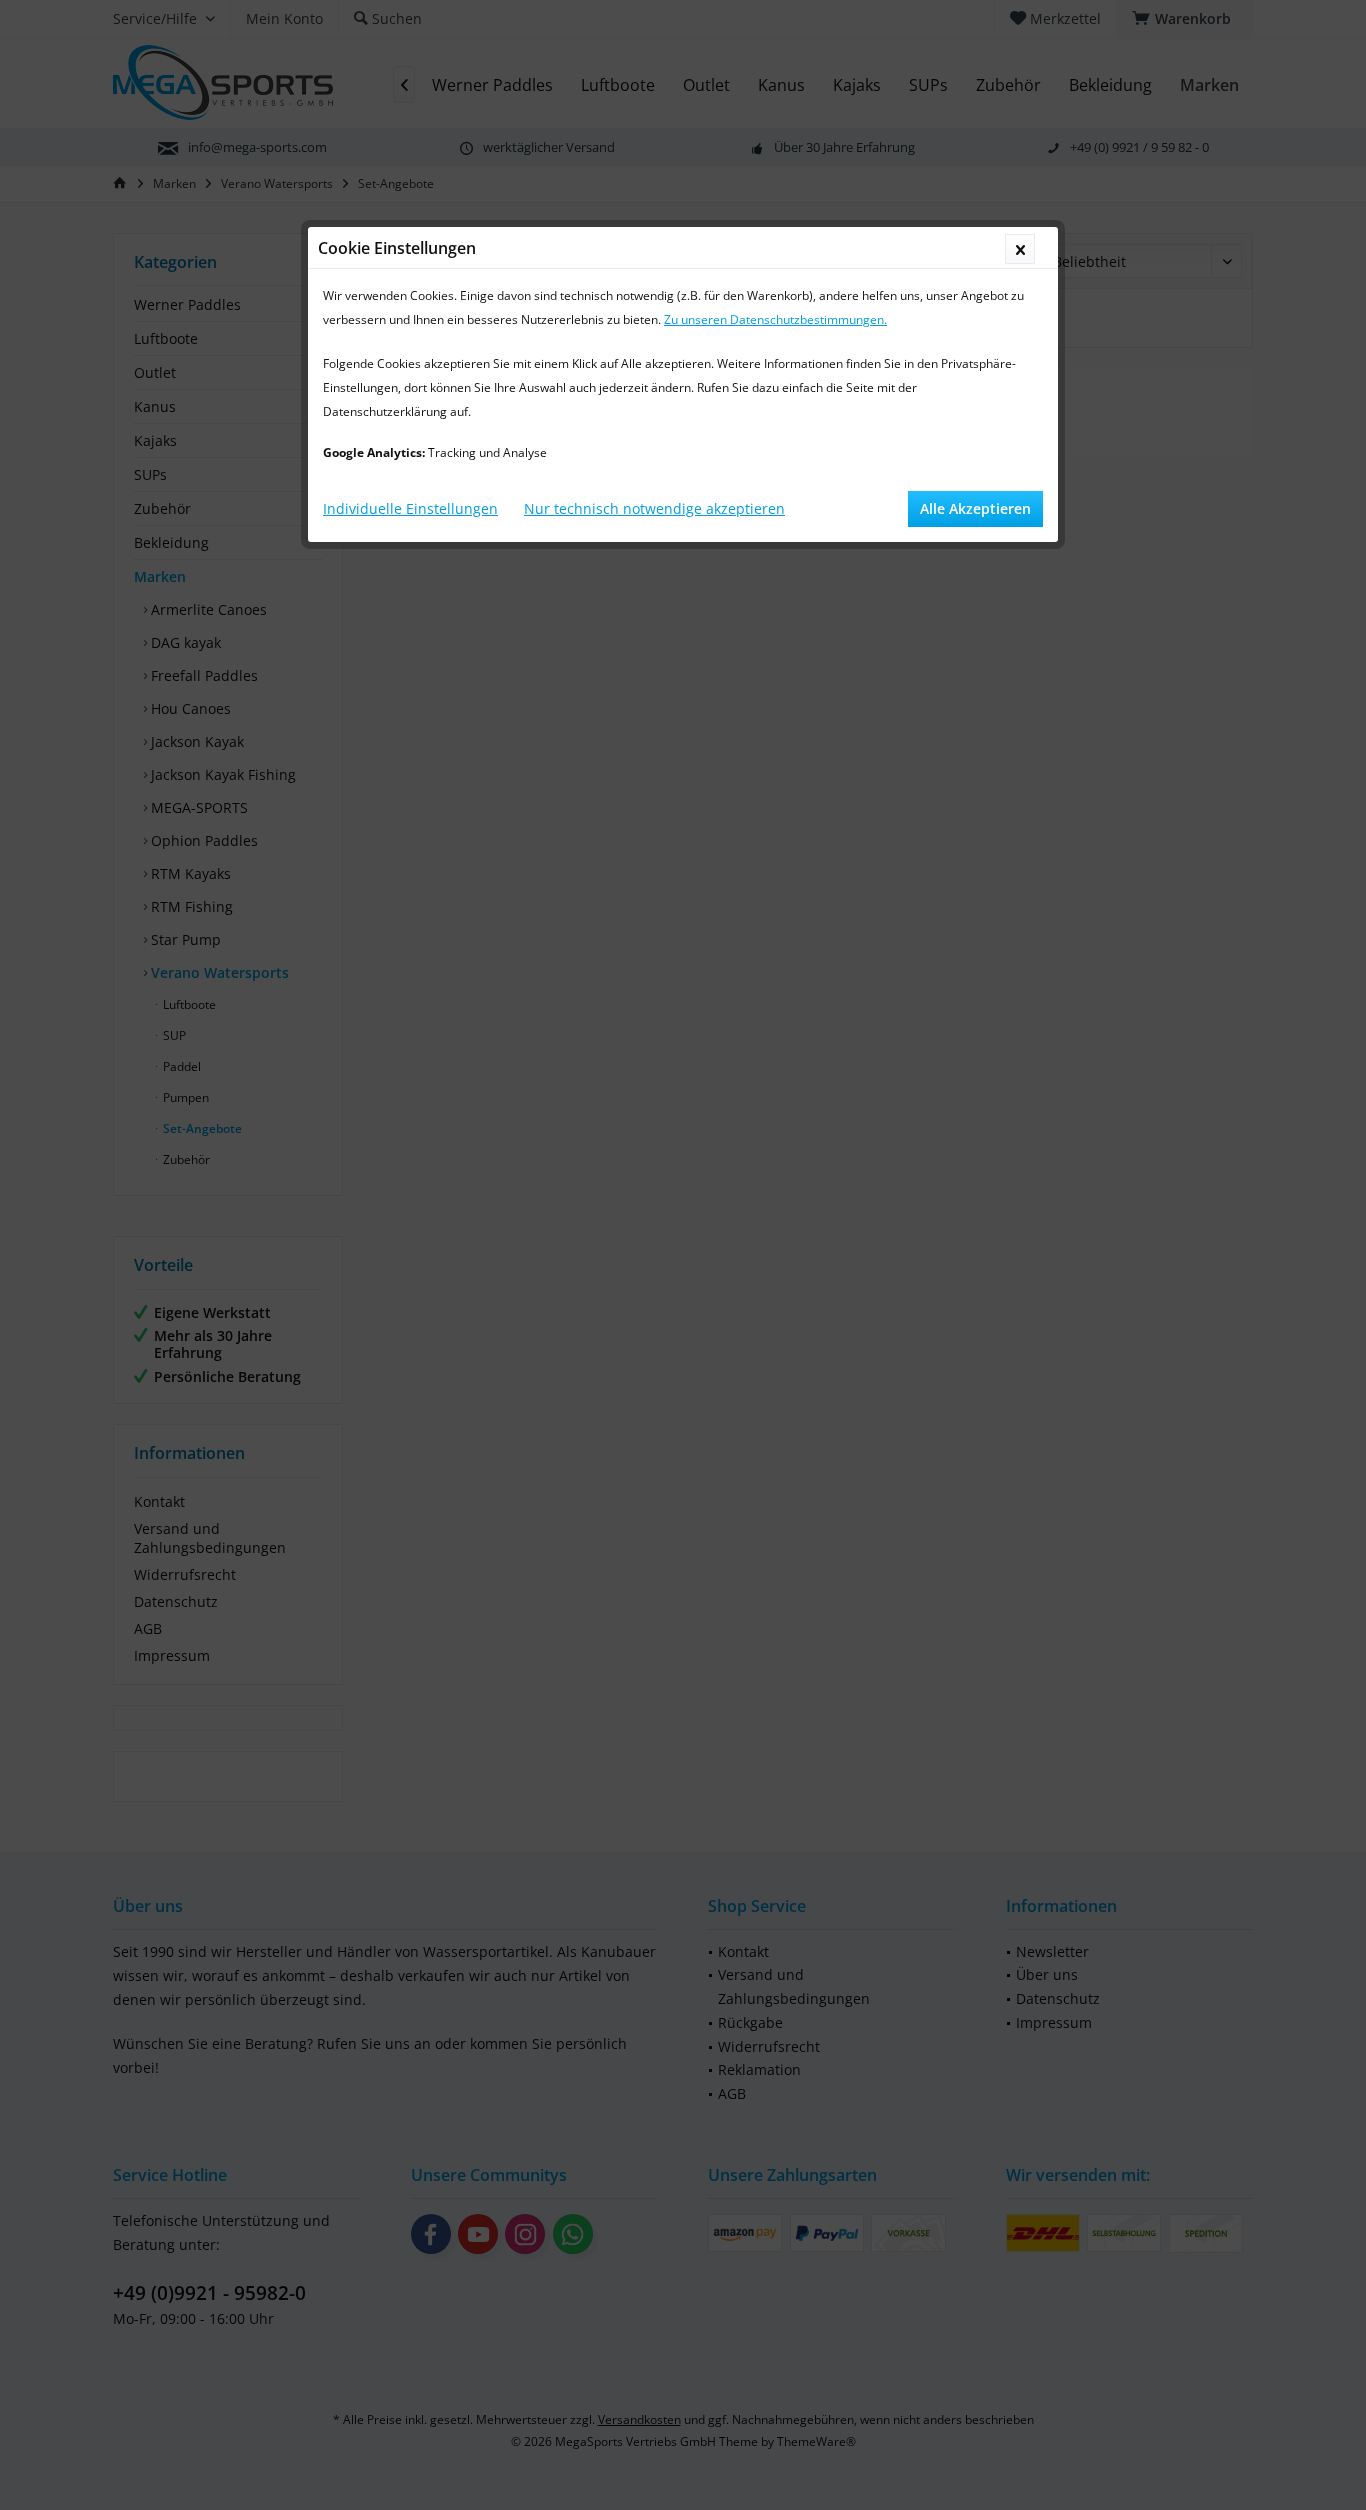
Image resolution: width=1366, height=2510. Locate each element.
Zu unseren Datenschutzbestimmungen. (775, 319)
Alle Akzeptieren (975, 508)
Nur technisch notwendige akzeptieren (654, 508)
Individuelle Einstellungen (410, 508)
